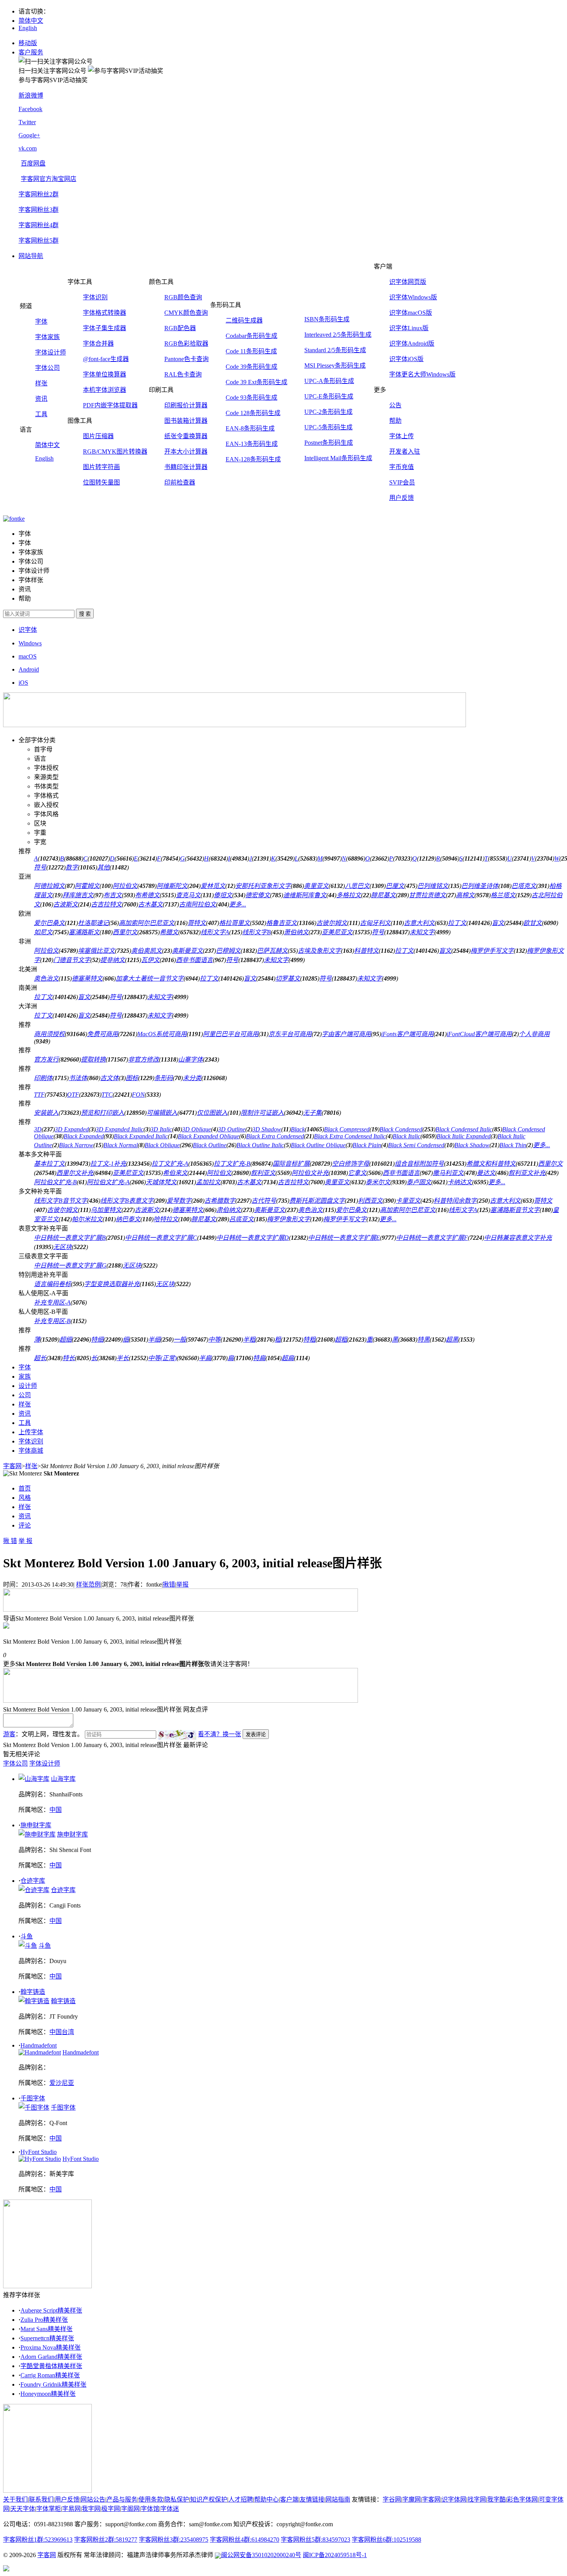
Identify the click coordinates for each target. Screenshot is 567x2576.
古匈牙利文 (375, 923)
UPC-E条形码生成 (329, 396)
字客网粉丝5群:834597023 (316, 2540)
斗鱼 (27, 1936)
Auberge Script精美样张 (51, 2310)
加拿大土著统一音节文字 (150, 978)
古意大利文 (419, 923)
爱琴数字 (179, 1201)
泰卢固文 (419, 1182)
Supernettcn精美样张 (47, 2338)
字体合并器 (98, 344)
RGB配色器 (180, 328)
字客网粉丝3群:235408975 (174, 2540)
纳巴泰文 (128, 1219)
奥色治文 (46, 978)
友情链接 (312, 2499)
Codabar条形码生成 (251, 336)
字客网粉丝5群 (39, 241)
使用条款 (151, 2499)
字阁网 (130, 2509)
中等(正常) (162, 1358)
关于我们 (15, 2499)
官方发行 (46, 1059)
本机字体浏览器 (105, 390)
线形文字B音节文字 (61, 1201)
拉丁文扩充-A (170, 1164)
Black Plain (367, 1145)
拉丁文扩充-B (232, 1164)
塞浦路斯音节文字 (515, 1210)
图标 (132, 1078)
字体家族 (47, 337)
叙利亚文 (263, 1173)
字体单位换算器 (105, 374)
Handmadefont (39, 2045)
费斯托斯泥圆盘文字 (317, 1201)
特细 (97, 1339)
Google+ (29, 135)
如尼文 (43, 932)
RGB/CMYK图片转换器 (115, 452)
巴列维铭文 (433, 886)
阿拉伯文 (125, 886)
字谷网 (392, 2499)
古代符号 (264, 1201)
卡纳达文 (460, 1182)
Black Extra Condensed (275, 1136)
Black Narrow (76, 1145)
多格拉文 (349, 895)
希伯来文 (175, 1173)
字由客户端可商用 (346, 1034)
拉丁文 (457, 923)
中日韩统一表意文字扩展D (253, 1238)
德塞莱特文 (87, 978)
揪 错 (10, 1541)
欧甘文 (533, 923)
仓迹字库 (33, 1881)
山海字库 (63, 1779)
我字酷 (496, 2499)
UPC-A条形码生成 (329, 381)
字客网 (12, 1466)
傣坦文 (223, 895)
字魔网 (412, 2499)
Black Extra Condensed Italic (350, 1136)
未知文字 (422, 932)
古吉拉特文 (106, 904)
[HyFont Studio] (40, 2159)
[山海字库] (34, 1779)
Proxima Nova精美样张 (51, 2347)
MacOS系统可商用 (162, 1034)
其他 (103, 867)
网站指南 (338, 2499)
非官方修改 (143, 1059)
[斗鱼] (28, 1946)
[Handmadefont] (40, 2052)
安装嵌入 (46, 1113)
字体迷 (170, 2509)
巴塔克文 (524, 886)
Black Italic (407, 1136)
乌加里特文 (106, 1210)
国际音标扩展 (291, 1164)
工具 (41, 414)
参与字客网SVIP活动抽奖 (53, 80)
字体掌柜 (49, 2509)
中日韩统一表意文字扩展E (344, 1238)
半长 (123, 1358)
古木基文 (150, 904)
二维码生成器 (244, 320)
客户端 (289, 2499)
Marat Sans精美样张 (46, 2329)
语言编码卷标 (52, 1284)
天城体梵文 (161, 1182)
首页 (25, 1488)
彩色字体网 (522, 2499)
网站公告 (93, 2499)
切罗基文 (288, 978)
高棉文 (465, 895)
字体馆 (150, 2509)
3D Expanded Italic (120, 1129)
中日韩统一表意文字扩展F (432, 1238)
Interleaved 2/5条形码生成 (338, 335)
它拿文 (357, 1173)
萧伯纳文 (296, 932)
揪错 (169, 1584)
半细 (154, 1339)
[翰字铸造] (34, 2001)
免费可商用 (103, 1034)
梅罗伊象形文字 (289, 1219)
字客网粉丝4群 (39, 225)
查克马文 (188, 895)
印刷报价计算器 (186, 405)
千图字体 (33, 2098)
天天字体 (23, 2509)
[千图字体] (34, 2108)
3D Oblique (197, 1129)
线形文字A (215, 932)
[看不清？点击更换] (177, 1735)
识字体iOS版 (406, 359)
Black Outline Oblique (318, 1145)
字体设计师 (51, 352)
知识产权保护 (209, 2499)
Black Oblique (162, 1145)
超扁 (288, 1358)
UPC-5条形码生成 (328, 427)
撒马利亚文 (448, 1173)
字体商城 (31, 1451)
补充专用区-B (52, 1321)
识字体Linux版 (409, 328)
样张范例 (88, 1584)
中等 (214, 1339)
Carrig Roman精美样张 (50, 2375)
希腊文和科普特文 (491, 1164)
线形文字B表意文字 (127, 1201)
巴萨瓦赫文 (272, 951)
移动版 (28, 43)
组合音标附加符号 (419, 1164)
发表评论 (256, 1734)
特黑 (424, 1339)
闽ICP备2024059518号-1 (335, 2555)
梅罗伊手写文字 (492, 951)
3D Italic (161, 1129)
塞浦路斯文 (84, 932)
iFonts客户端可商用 (407, 1034)
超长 (40, 1358)
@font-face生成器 (106, 359)
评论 (25, 1525)
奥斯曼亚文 (187, 951)
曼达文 (486, 1173)
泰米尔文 (378, 1182)
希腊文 (169, 932)
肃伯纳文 (229, 1210)
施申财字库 (36, 1825)
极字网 (111, 2509)
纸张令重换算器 (186, 436)
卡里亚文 (408, 1201)
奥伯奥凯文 (147, 951)
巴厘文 (395, 886)
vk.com (28, 148)
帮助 (395, 421)
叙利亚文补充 (527, 1173)
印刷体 (43, 1078)
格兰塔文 (503, 895)
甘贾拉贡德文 (427, 895)
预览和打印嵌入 (103, 1113)
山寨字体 (191, 1059)
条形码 (164, 1078)
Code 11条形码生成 (251, 351)
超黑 (452, 1339)
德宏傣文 (258, 895)
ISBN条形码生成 (327, 319)
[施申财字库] (37, 1834)
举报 (182, 1584)
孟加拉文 (208, 1182)
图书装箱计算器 (186, 421)
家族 (25, 1377)
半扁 (205, 1358)
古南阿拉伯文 (197, 904)
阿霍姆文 (87, 886)
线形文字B (256, 932)
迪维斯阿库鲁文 (305, 895)
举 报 (25, 1541)
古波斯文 (66, 904)
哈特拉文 (166, 1219)
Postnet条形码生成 (329, 443)
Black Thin (513, 1145)
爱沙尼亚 (62, 2083)
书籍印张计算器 (186, 467)
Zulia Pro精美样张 (44, 2320)
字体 (41, 322)
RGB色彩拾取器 (186, 344)
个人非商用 (534, 1034)
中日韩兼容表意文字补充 (518, 1238)
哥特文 (197, 923)
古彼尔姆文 (332, 923)
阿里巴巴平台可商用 (231, 1034)
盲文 (498, 923)
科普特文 (366, 951)
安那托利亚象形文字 (263, 886)
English (28, 28)
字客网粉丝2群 (39, 194)
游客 (9, 1734)
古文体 (110, 1078)
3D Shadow (267, 1129)
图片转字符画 (101, 467)
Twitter (27, 122)
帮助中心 (267, 2499)
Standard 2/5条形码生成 (335, 350)
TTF (39, 1095)
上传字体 (31, 1432)
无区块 (62, 1247)
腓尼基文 (383, 895)
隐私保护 (177, 2499)
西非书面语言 (194, 960)
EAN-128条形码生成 (253, 459)
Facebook (30, 109)
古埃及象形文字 (319, 951)
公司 (25, 1395)
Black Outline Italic (260, 1145)
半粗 (249, 1339)
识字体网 (454, 2499)
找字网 (477, 2499)
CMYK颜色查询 (186, 313)
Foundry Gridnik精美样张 (53, 2384)
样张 (41, 383)
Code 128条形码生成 (253, 413)
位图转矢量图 (101, 482)
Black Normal (121, 1145)
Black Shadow (472, 1145)
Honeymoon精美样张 (48, 2394)
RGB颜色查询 (183, 297)
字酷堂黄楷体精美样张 (51, 2366)
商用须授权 (49, 1034)
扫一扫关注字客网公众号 (52, 71)
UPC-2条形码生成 (328, 412)
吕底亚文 (241, 1219)
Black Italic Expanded (464, 1136)
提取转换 (93, 1059)
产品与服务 (122, 2499)
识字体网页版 (408, 282)
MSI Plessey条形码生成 (335, 365)
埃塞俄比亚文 (96, 951)
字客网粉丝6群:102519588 (386, 2540)
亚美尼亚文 (337, 932)
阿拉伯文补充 (310, 1173)
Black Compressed (347, 1129)
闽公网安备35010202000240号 (261, 2555)
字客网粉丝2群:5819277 (106, 2540)
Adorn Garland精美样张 (51, 2357)
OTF (73, 1095)
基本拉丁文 (49, 1164)
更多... (238, 904)
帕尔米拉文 (87, 1219)
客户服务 (31, 52)
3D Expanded (72, 1129)
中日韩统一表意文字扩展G (70, 1265)
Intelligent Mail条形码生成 (338, 458)
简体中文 (31, 21)
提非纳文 (113, 960)
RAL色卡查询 (183, 374)
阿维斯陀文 (172, 886)
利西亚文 (370, 1201)
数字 (72, 867)
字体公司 (47, 368)
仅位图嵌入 (212, 1113)
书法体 (78, 1078)
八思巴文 (357, 886)
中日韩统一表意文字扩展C (161, 1238)
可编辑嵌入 (162, 1113)
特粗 (309, 1339)
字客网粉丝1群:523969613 (38, 2540)
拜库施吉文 (78, 895)
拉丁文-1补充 (108, 1164)
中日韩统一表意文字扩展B (70, 1238)
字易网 (71, 2509)
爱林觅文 (213, 886)
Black (298, 1129)
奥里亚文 (316, 886)
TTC (107, 1095)
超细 (66, 1339)
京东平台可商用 (290, 1034)
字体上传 (402, 436)
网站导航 (31, 256)
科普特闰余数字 (455, 1201)
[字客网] (14, 519)
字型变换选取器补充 (112, 1284)
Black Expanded (84, 1136)
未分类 (192, 1078)
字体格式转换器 (105, 313)
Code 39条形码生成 (251, 367)
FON (138, 1095)
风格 (25, 1498)
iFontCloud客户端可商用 (479, 1034)
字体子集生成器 (105, 328)
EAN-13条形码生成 (252, 444)
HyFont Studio (39, 2152)
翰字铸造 (33, 1992)
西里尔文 (125, 932)
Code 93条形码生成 (251, 398)
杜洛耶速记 (93, 923)
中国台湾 (62, 2032)
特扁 (259, 1358)
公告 (395, 405)
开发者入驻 (405, 452)
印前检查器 (180, 482)
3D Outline (232, 1129)
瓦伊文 (150, 960)
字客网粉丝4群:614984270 (245, 2540)
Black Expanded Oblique (208, 1136)
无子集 (312, 1113)
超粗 (341, 1339)
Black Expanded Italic (141, 1136)
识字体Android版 (412, 344)
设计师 (28, 1386)
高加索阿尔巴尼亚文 (147, 923)
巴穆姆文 (228, 951)
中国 (56, 1810)
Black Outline (210, 1145)
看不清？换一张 (219, 1734)
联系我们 (41, 2499)
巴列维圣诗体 (480, 886)
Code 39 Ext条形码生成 (256, 382)
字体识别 (95, 297)
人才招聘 (241, 2499)
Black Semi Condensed (416, 1145)
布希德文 (147, 895)
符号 (40, 867)
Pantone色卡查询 (186, 359)
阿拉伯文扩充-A (108, 1182)
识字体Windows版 (413, 297)
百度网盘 (33, 163)
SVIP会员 (402, 482)
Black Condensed (401, 1129)
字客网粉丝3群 (39, 210)
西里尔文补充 (75, 1173)
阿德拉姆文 (49, 886)
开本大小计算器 (186, 452)
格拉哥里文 (235, 923)
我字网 (91, 2509)
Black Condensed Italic (464, 1129)
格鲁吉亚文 (282, 923)
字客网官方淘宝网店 (49, 179)
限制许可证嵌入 (262, 1113)
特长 (69, 1358)
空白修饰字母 (351, 1164)
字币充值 (402, 467)
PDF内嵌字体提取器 (110, 405)
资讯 (41, 399)
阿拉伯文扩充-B (55, 1182)
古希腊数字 (220, 1201)
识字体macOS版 (411, 313)
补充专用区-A (52, 1302)
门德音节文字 (72, 960)
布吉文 (113, 895)
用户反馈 (402, 498)
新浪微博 (31, 95)
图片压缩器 (98, 436)
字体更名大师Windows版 (422, 374)
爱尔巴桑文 (49, 923)
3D (38, 1129)
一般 (180, 1339)
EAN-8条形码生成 (250, 428)
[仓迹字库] (34, 1890)
